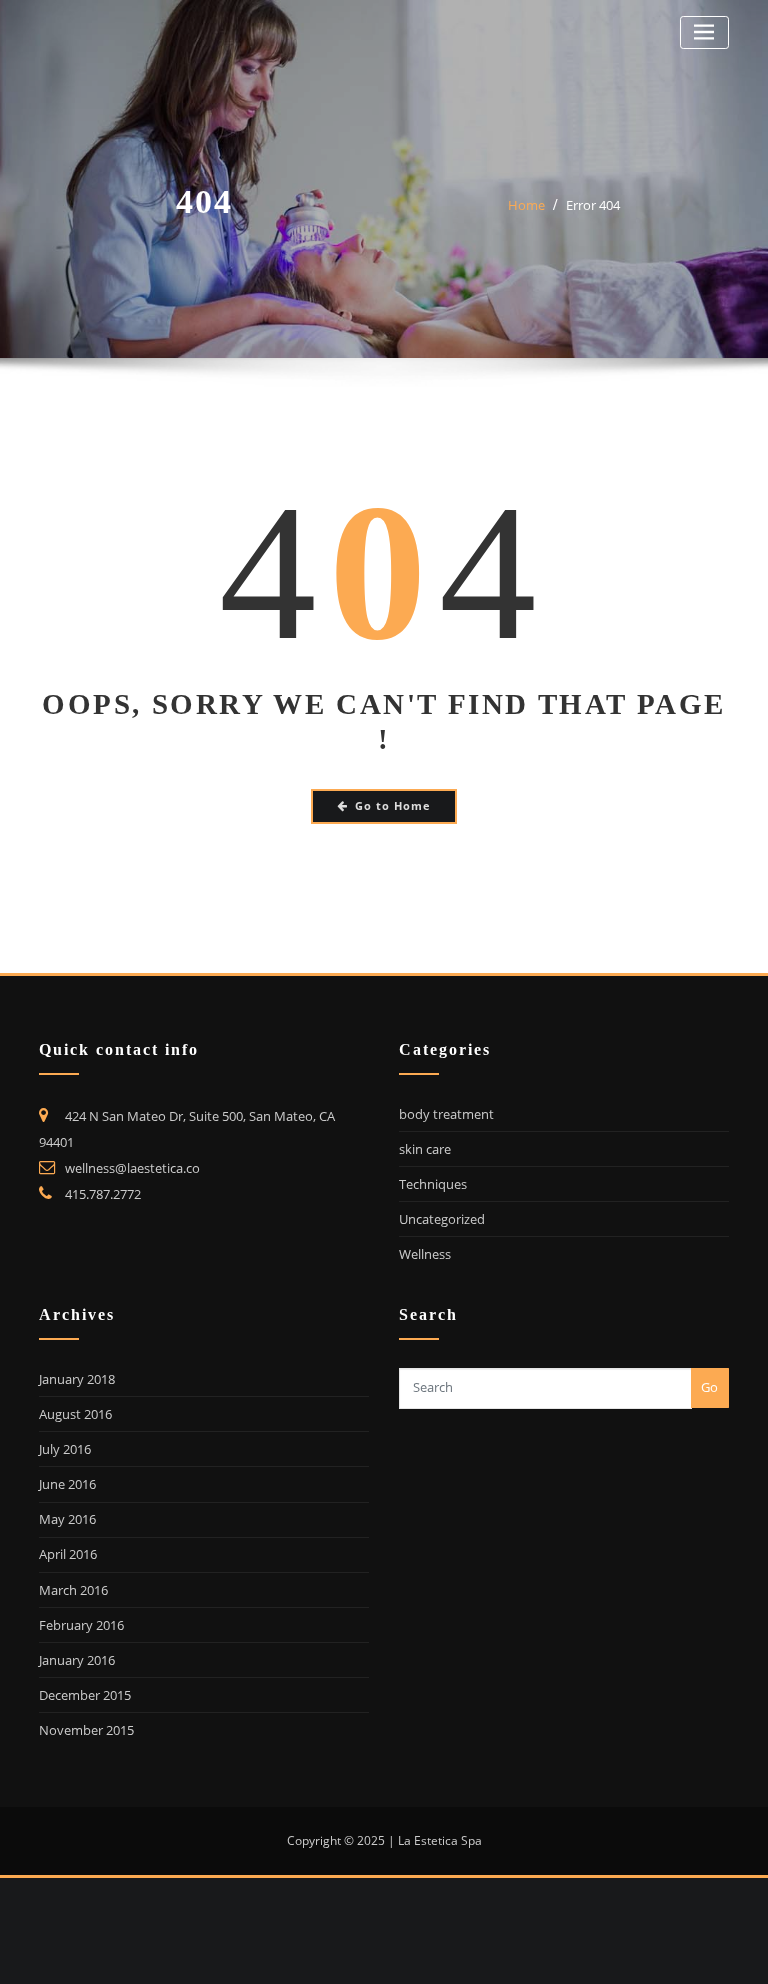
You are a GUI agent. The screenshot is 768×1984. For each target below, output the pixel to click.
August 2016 (75, 1414)
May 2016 (67, 1519)
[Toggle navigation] (704, 32)
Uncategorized (442, 1219)
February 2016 (81, 1625)
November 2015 (86, 1730)
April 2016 (68, 1554)
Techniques (433, 1184)
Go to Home (393, 805)
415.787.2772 (103, 1194)
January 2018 (77, 1379)
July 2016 (65, 1449)
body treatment (446, 1114)
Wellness (425, 1254)
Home (526, 205)
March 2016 (73, 1590)
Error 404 (593, 205)
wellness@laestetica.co (132, 1168)
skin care (425, 1149)
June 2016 (67, 1484)
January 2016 (77, 1660)
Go (709, 1387)
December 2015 (85, 1695)
